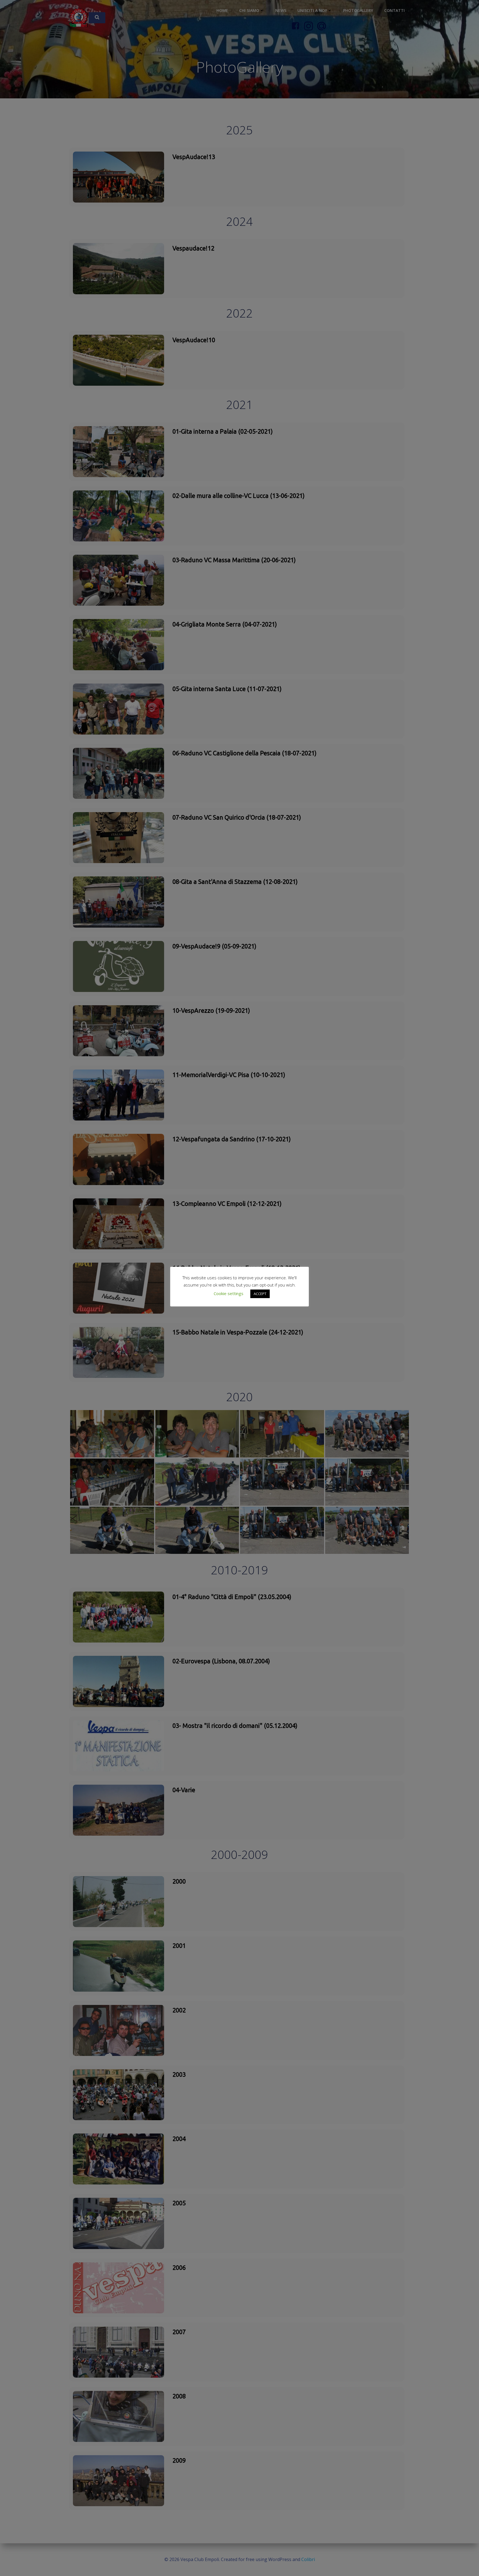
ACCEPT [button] (260, 1294)
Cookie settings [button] (229, 1293)
